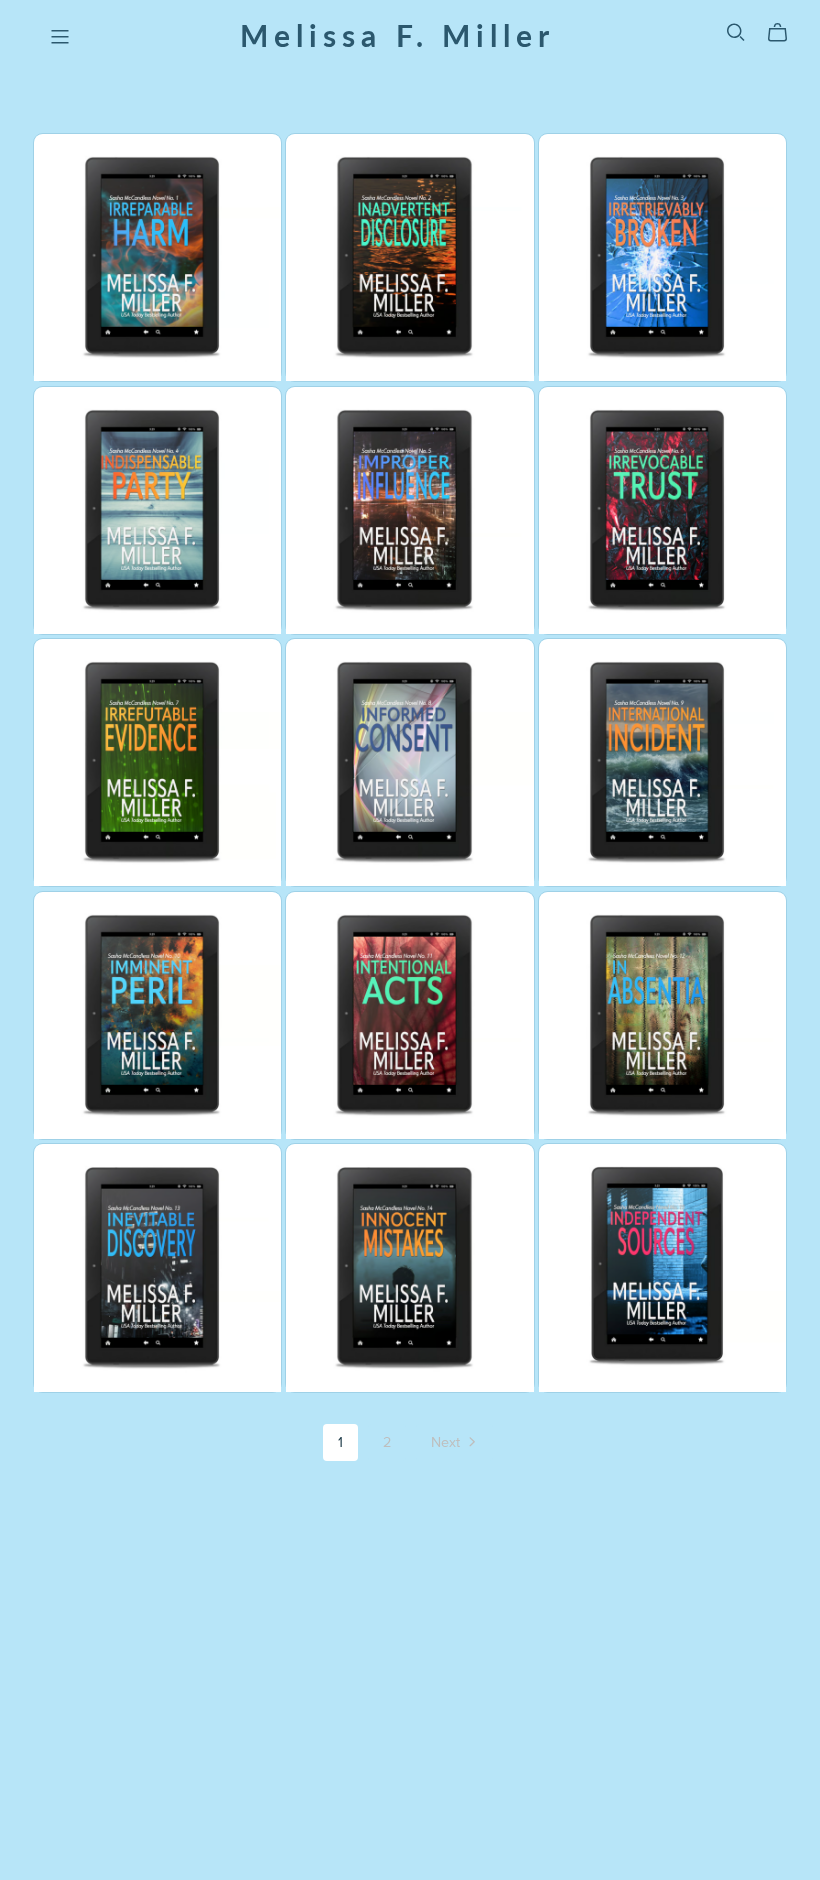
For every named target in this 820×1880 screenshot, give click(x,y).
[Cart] (785, 33)
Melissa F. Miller (397, 34)
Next (447, 1442)
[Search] (736, 32)
